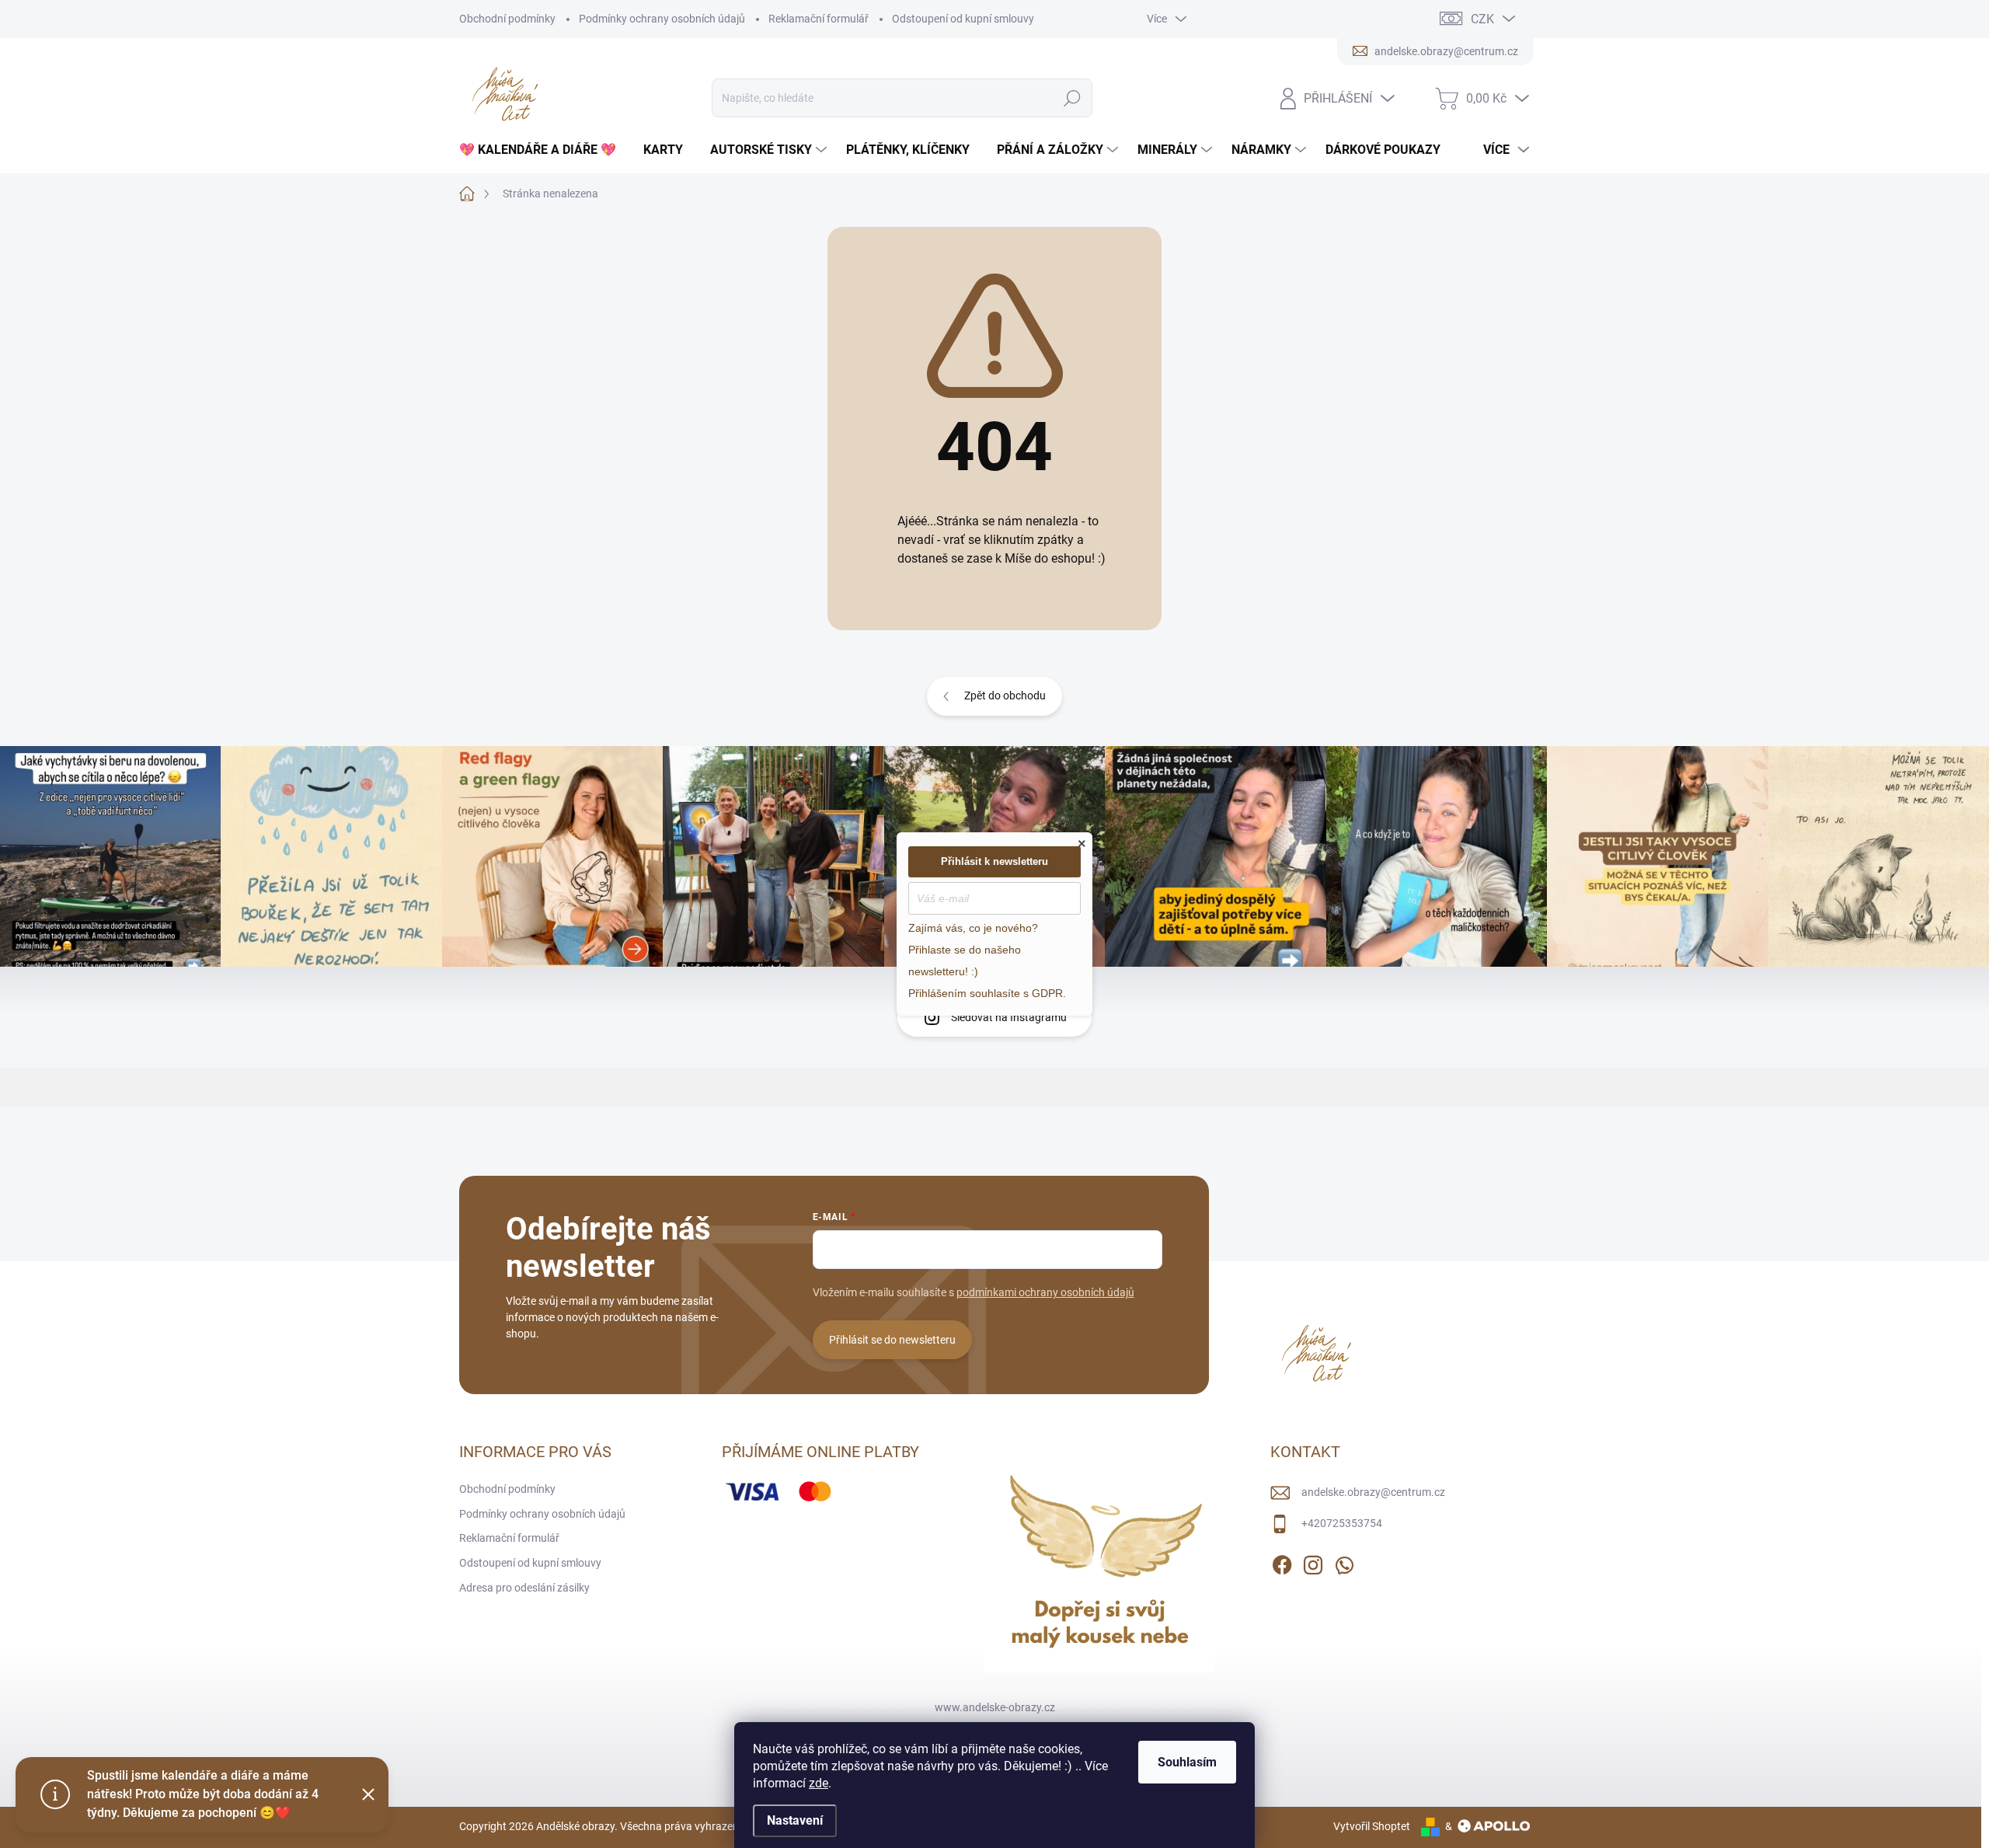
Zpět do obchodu (1005, 696)
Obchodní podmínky (507, 19)
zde (819, 1783)
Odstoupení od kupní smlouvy (963, 19)
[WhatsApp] (1344, 1562)
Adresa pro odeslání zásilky (524, 1588)
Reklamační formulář (819, 19)
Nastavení (795, 1820)
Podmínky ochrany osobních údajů (662, 19)
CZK (1482, 19)
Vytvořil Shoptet (1372, 1826)
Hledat (1073, 98)
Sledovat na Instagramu (1009, 1017)
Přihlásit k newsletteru (994, 861)
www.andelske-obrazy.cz (995, 1707)
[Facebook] (1282, 1562)
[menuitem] (543, 150)
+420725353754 (1342, 1523)
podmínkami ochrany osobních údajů (1045, 1292)
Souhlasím (1187, 1762)
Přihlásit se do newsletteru (892, 1340)
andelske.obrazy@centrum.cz (1373, 1492)
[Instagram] (1313, 1562)
